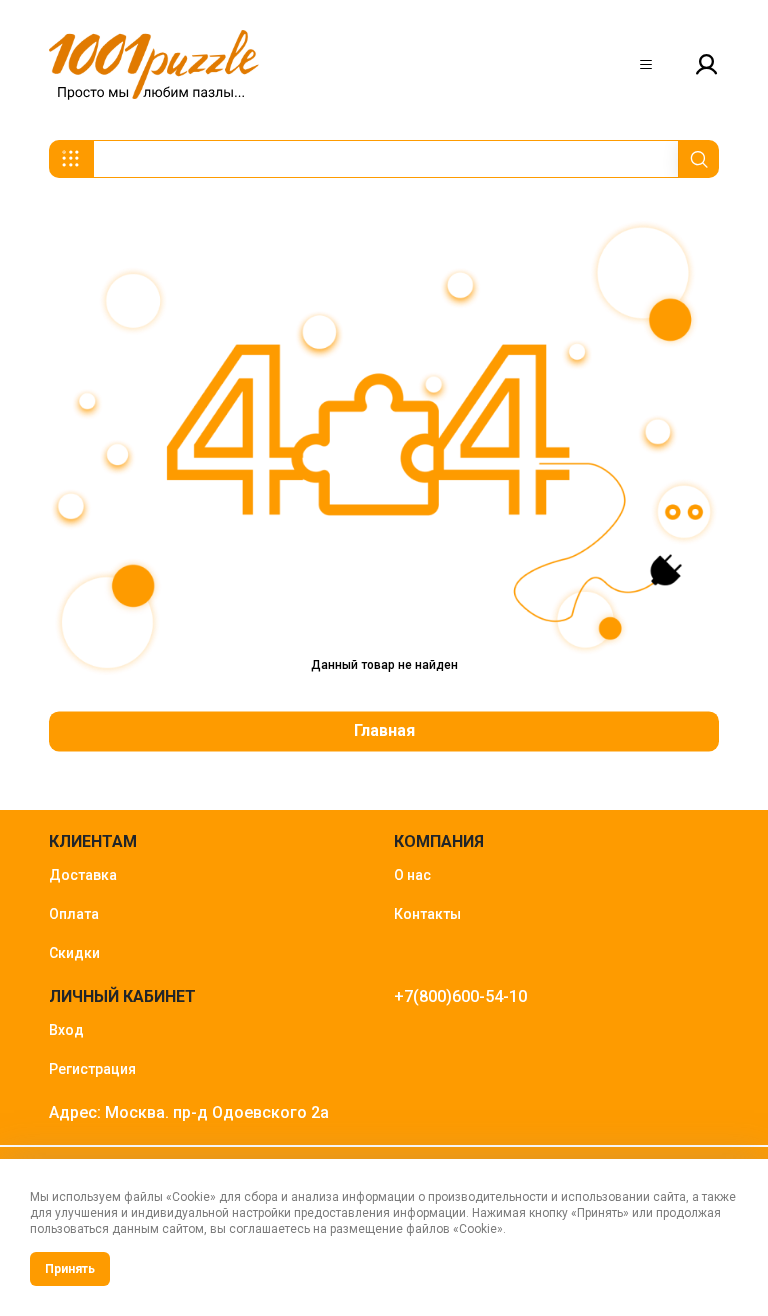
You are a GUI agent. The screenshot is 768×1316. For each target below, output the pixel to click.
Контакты (427, 914)
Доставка (83, 875)
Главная (384, 731)
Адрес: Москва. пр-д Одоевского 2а (189, 1112)
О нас (412, 875)
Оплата (74, 914)
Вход (66, 1030)
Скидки (74, 953)
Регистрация (92, 1069)
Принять (70, 1269)
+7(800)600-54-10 (460, 996)
